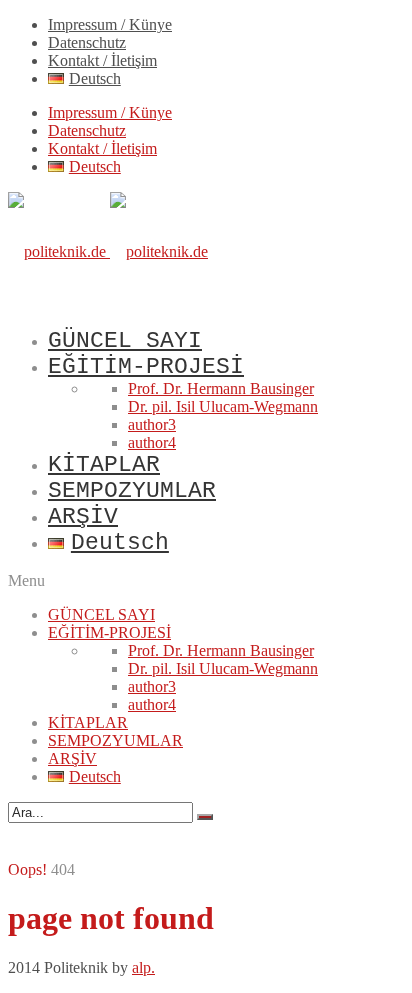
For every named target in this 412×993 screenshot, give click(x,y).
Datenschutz (87, 42)
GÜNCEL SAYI (125, 341)
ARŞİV (83, 517)
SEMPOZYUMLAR (132, 491)
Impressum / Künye (110, 24)
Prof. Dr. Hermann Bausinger (221, 388)
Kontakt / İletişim (102, 60)
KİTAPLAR (104, 465)
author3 (152, 424)
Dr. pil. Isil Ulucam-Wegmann (223, 406)
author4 (152, 442)
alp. (143, 967)
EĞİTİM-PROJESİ (146, 367)
